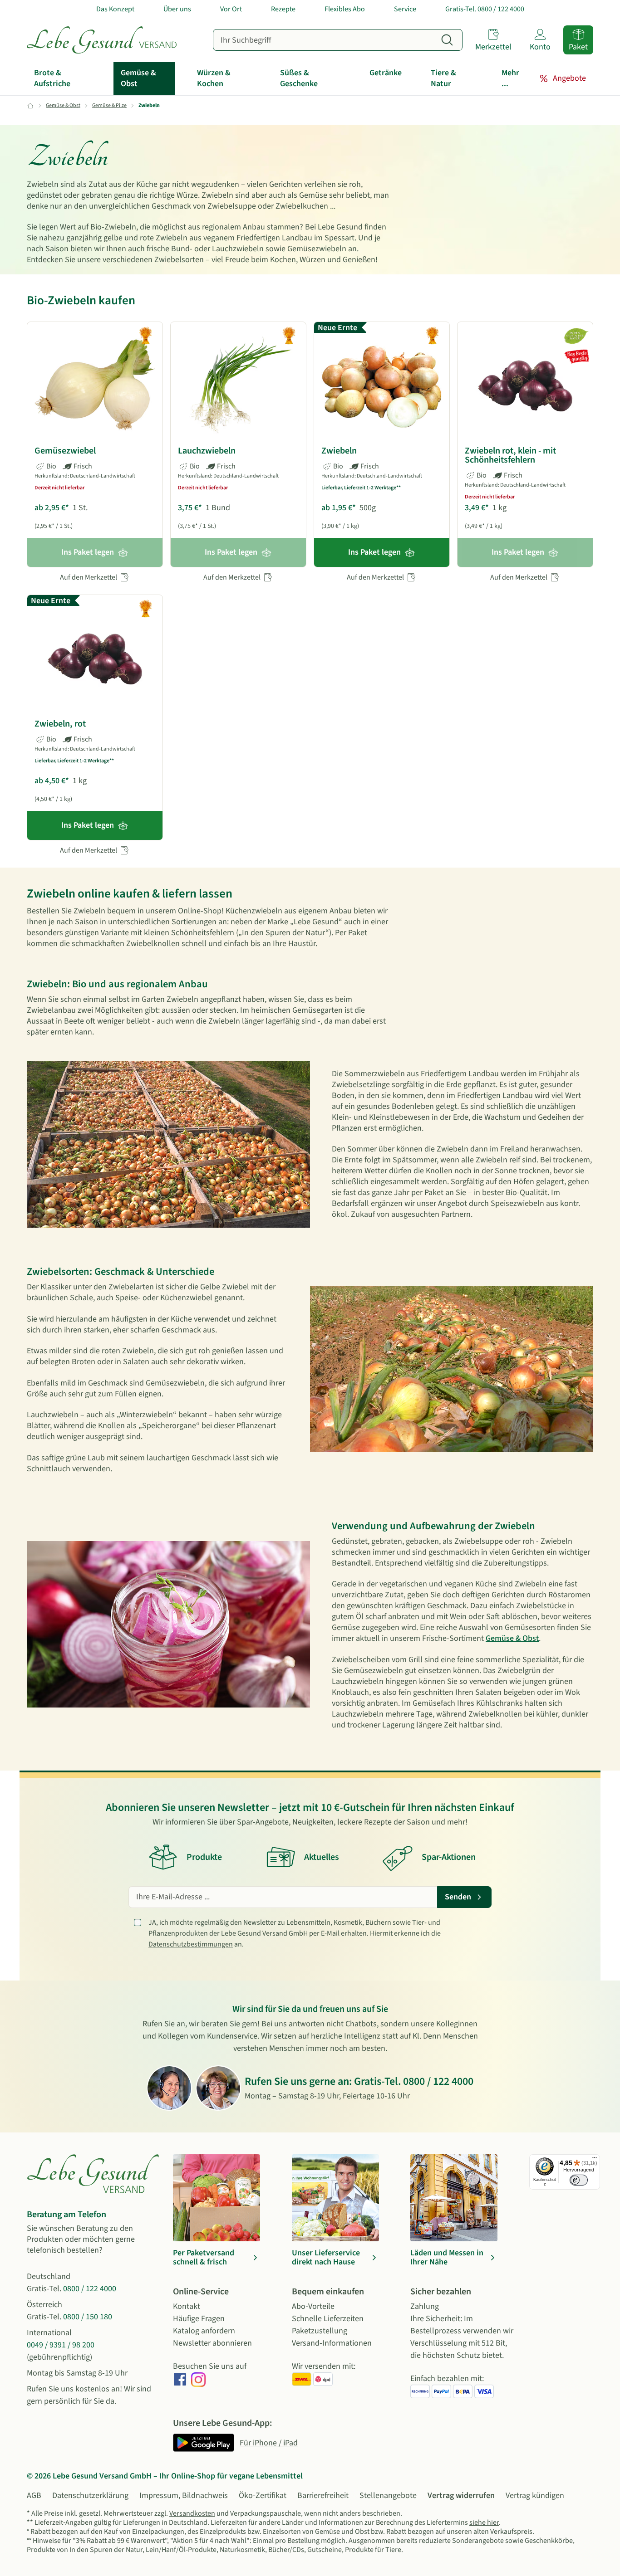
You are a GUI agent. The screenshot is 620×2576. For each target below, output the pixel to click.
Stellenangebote (388, 2495)
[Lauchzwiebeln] (238, 386)
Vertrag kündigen (535, 2495)
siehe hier (484, 2522)
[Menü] (595, 2160)
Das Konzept (115, 9)
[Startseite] (102, 40)
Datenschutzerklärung (90, 2495)
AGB (34, 2495)
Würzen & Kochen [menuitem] (214, 78)
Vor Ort (231, 9)
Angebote (569, 78)
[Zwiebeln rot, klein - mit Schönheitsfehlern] (525, 386)
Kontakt (187, 2306)
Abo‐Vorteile (313, 2306)
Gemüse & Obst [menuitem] (138, 78)
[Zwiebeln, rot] (95, 659)
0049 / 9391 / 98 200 (61, 2345)
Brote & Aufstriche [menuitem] (52, 78)
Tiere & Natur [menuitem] (443, 78)
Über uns (177, 9)
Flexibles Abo (345, 9)
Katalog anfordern (204, 2331)
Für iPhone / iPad (269, 2443)
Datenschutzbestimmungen (191, 1944)
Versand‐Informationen (332, 2343)
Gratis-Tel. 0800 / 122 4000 (485, 9)
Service (405, 9)
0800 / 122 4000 (438, 2081)
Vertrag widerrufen (461, 2495)
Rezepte (283, 9)
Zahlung (425, 2306)
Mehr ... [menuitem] (510, 78)
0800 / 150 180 (88, 2317)
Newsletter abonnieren (212, 2343)
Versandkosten (192, 2513)
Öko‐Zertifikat (263, 2495)
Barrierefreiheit (323, 2495)
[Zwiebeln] (382, 386)
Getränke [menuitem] (386, 73)
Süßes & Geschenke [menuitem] (299, 78)
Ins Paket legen (374, 552)
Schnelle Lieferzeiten (328, 2319)
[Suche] (447, 40)
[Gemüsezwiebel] (95, 386)
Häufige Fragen (199, 2319)
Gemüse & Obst (512, 1638)
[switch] (579, 2180)
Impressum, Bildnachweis (184, 2495)
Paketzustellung (320, 2331)
